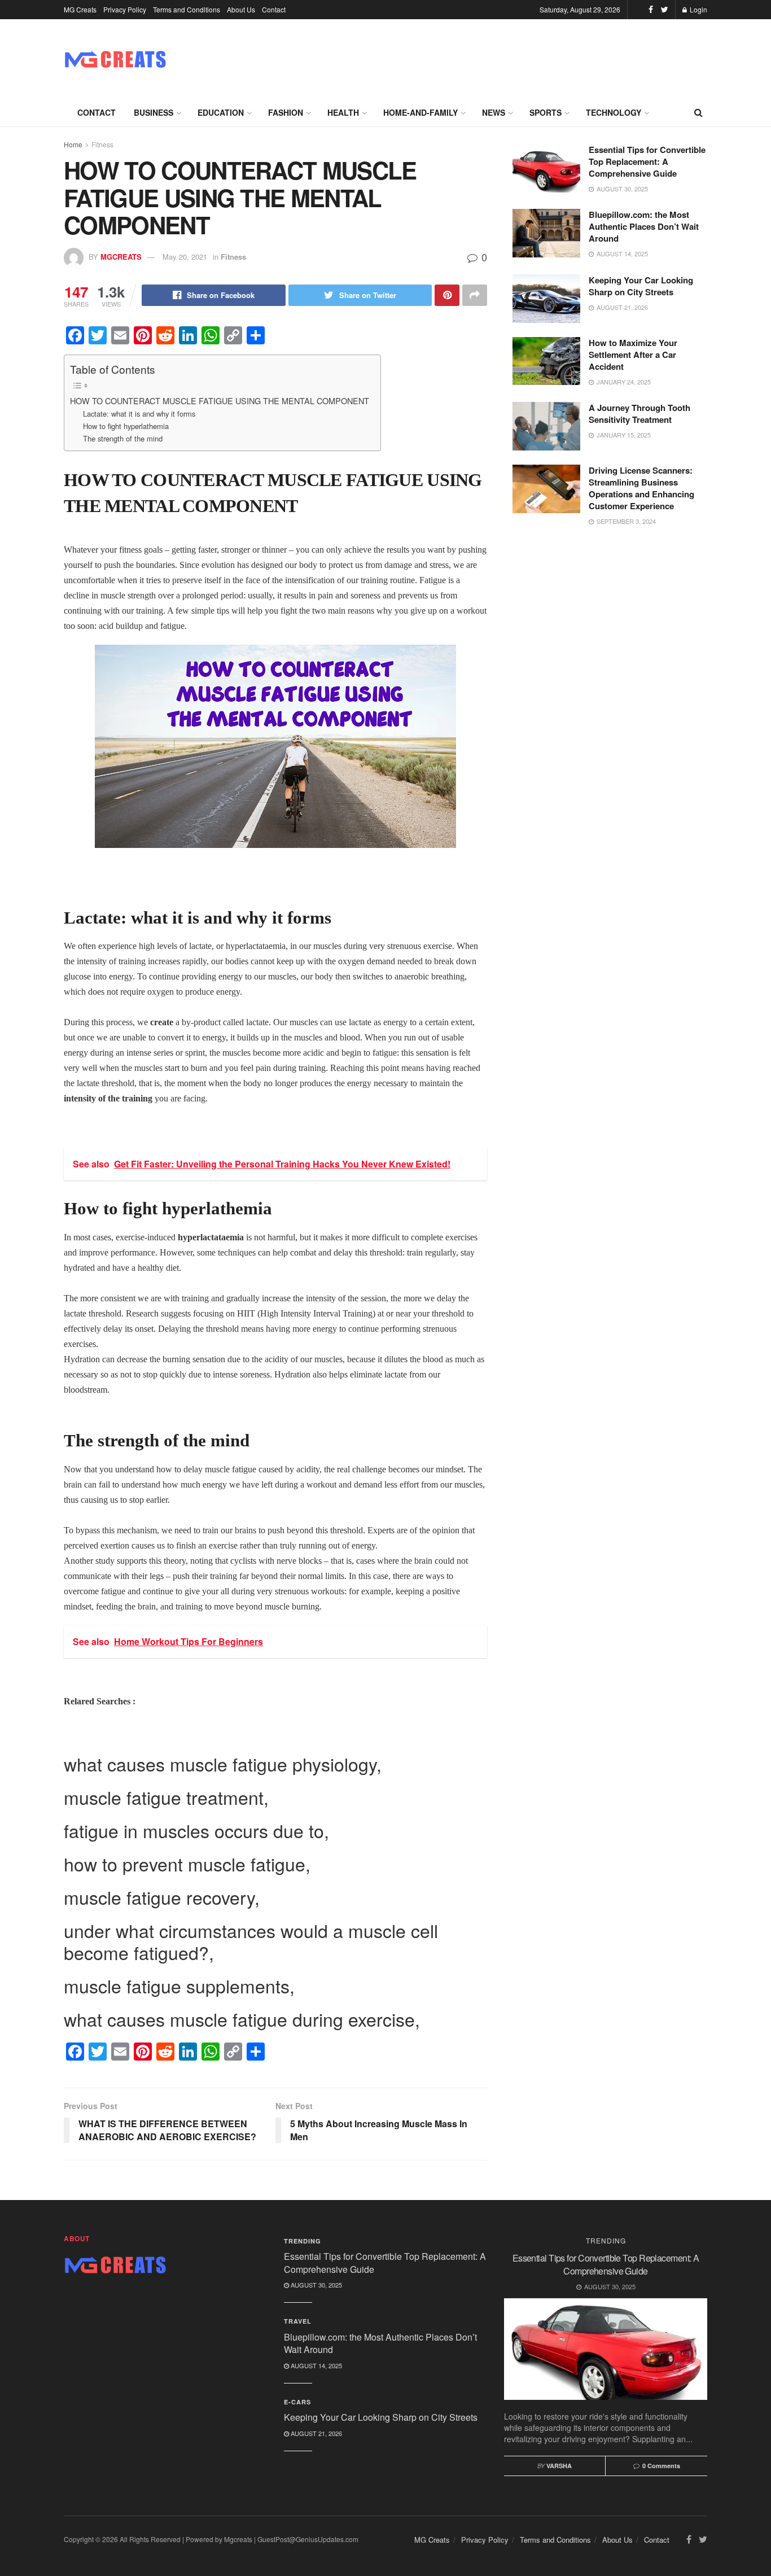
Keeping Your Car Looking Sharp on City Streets (641, 286)
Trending (303, 2241)
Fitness (102, 144)
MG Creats (80, 9)
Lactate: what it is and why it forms (139, 414)
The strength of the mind (123, 438)
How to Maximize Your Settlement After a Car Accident (633, 355)
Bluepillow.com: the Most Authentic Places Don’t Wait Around (644, 226)
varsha (559, 2466)
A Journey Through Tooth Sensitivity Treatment (639, 414)
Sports (546, 112)
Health (343, 112)
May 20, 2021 (185, 257)
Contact (274, 9)
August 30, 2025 (316, 2285)
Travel (298, 2321)
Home (73, 144)
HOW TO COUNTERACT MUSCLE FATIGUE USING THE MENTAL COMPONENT (220, 401)
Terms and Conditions (187, 9)
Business (154, 112)
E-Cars (297, 2402)
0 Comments (661, 2466)
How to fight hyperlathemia (126, 426)
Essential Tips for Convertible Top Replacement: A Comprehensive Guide (647, 161)
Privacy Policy (125, 9)
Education (221, 112)
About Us (241, 9)
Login (698, 9)
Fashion (286, 112)
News (494, 112)
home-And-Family (420, 112)
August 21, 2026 (316, 2433)
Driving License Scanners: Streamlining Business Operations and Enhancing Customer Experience (641, 488)
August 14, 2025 (316, 2365)
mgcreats (121, 257)
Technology (614, 112)
